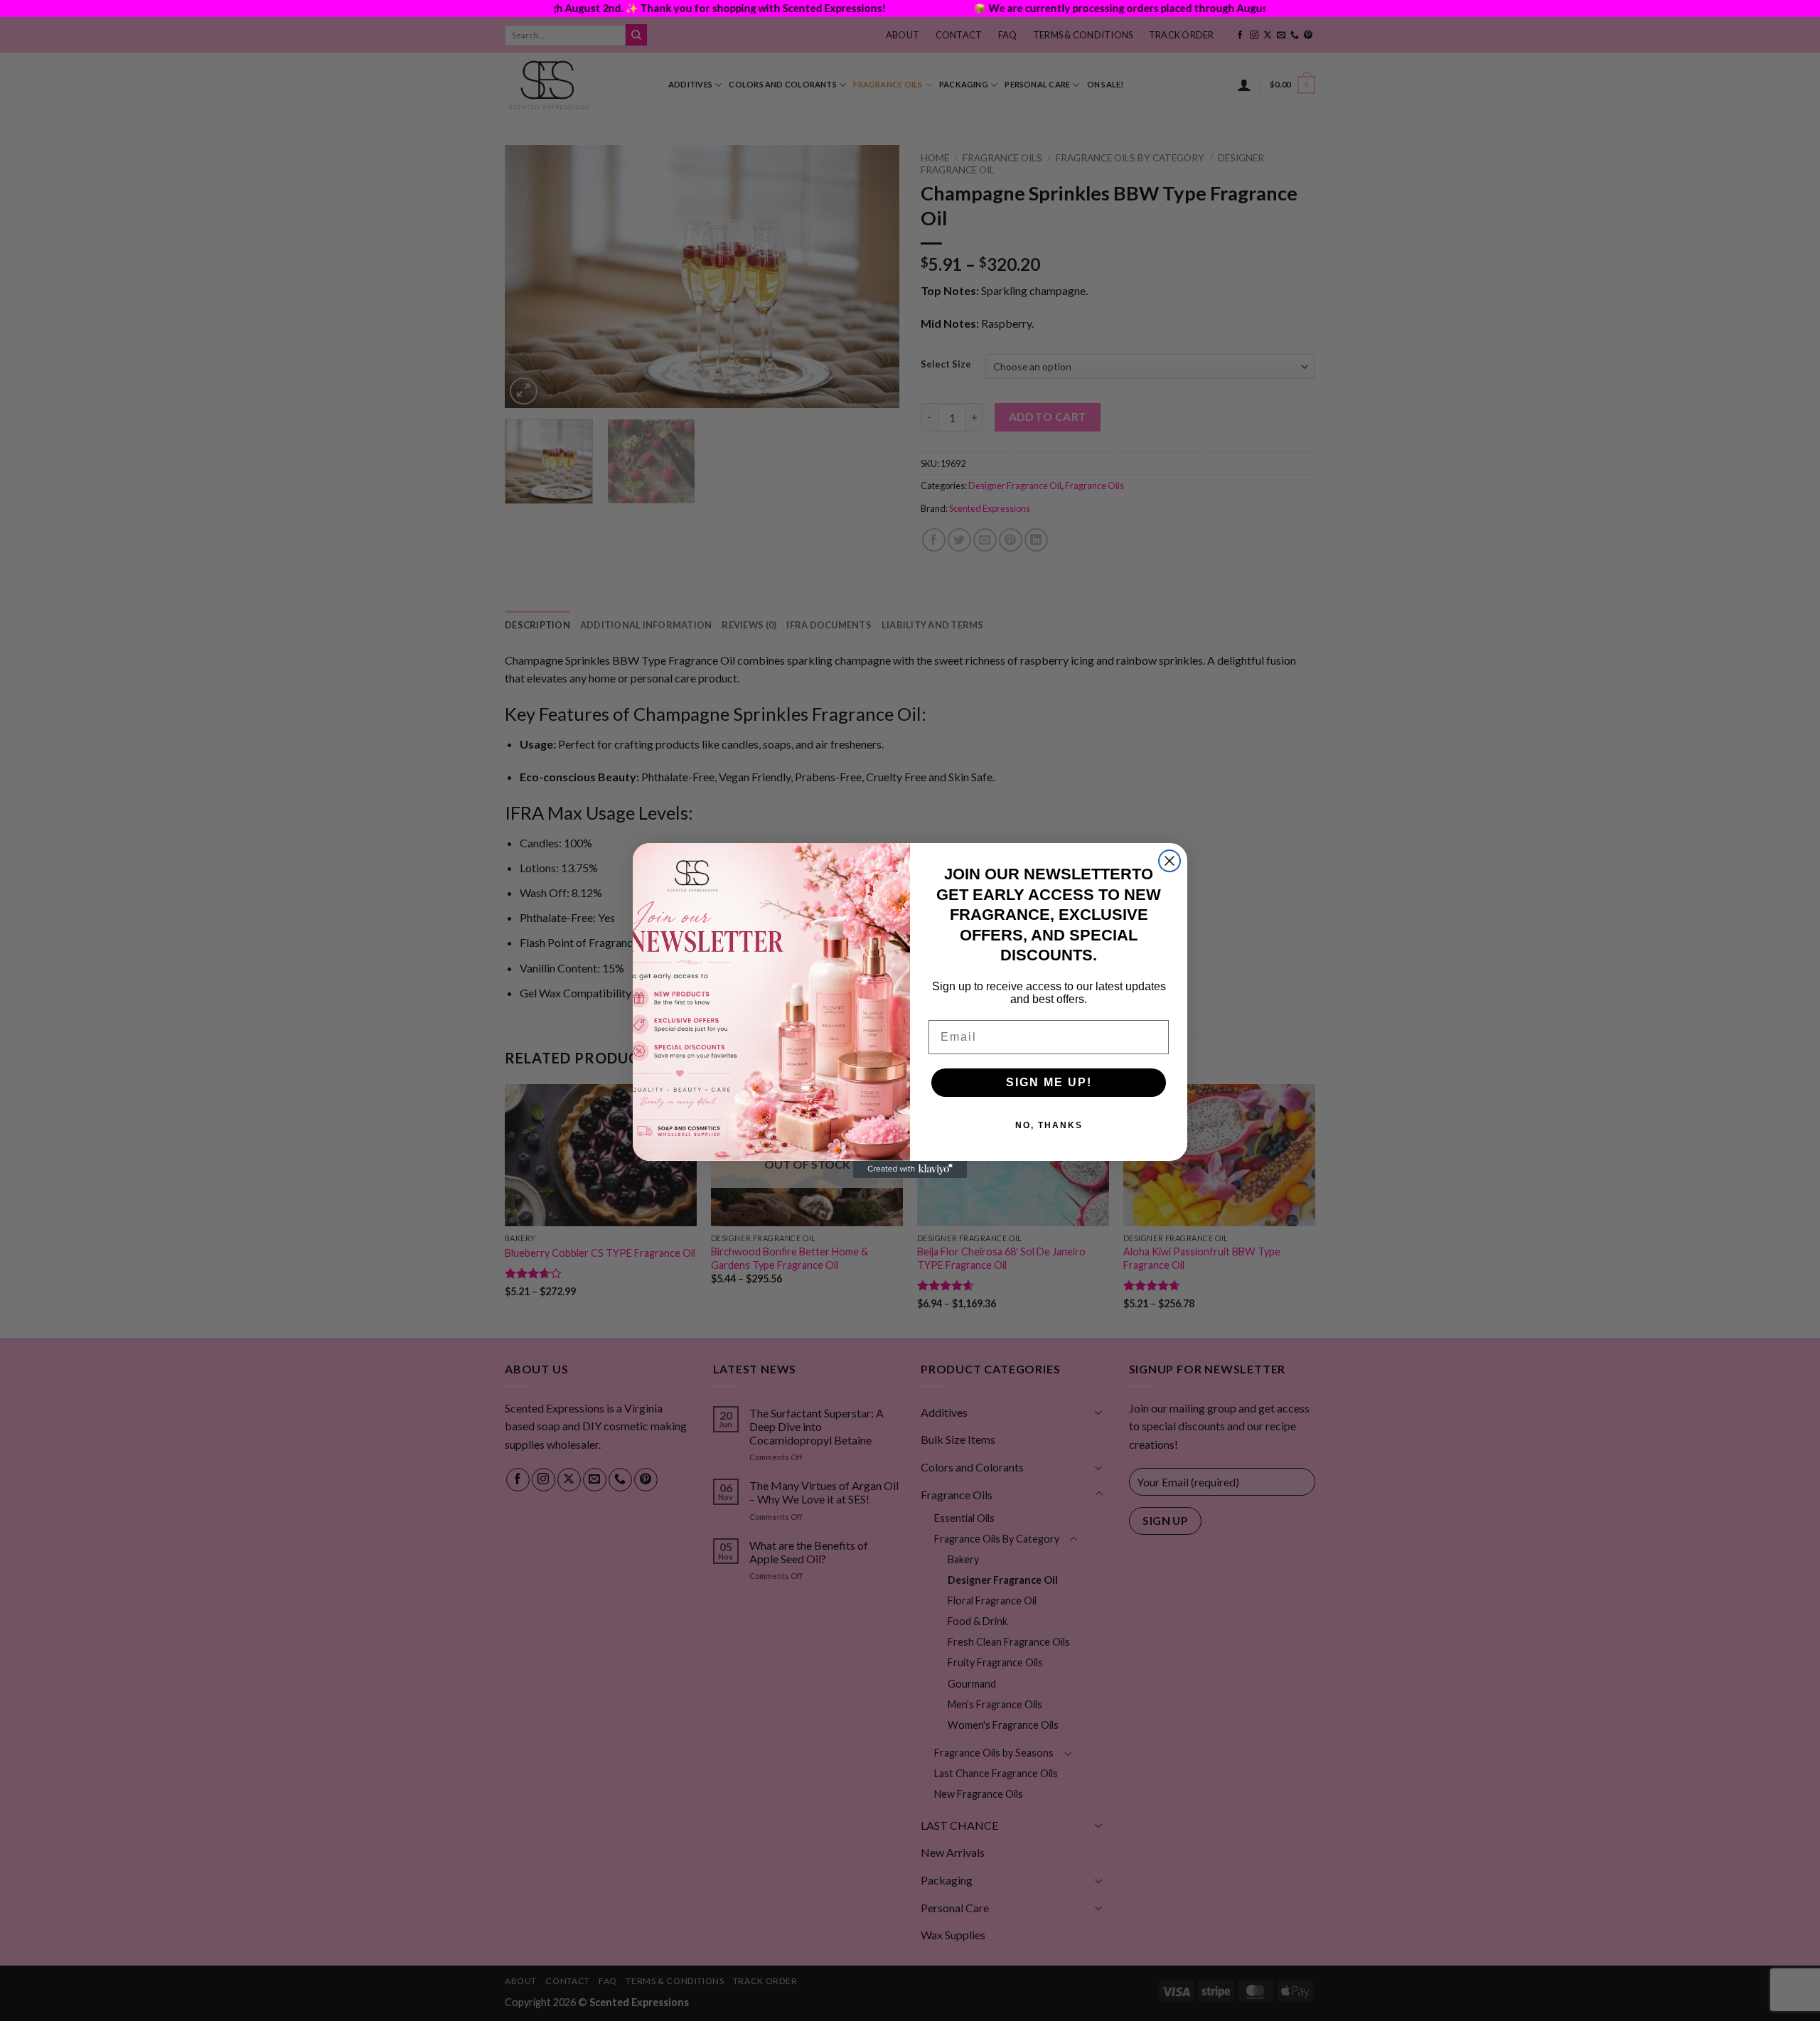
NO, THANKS (1049, 1125)
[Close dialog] (1169, 861)
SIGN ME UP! (1049, 1082)
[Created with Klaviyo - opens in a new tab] (910, 1169)
